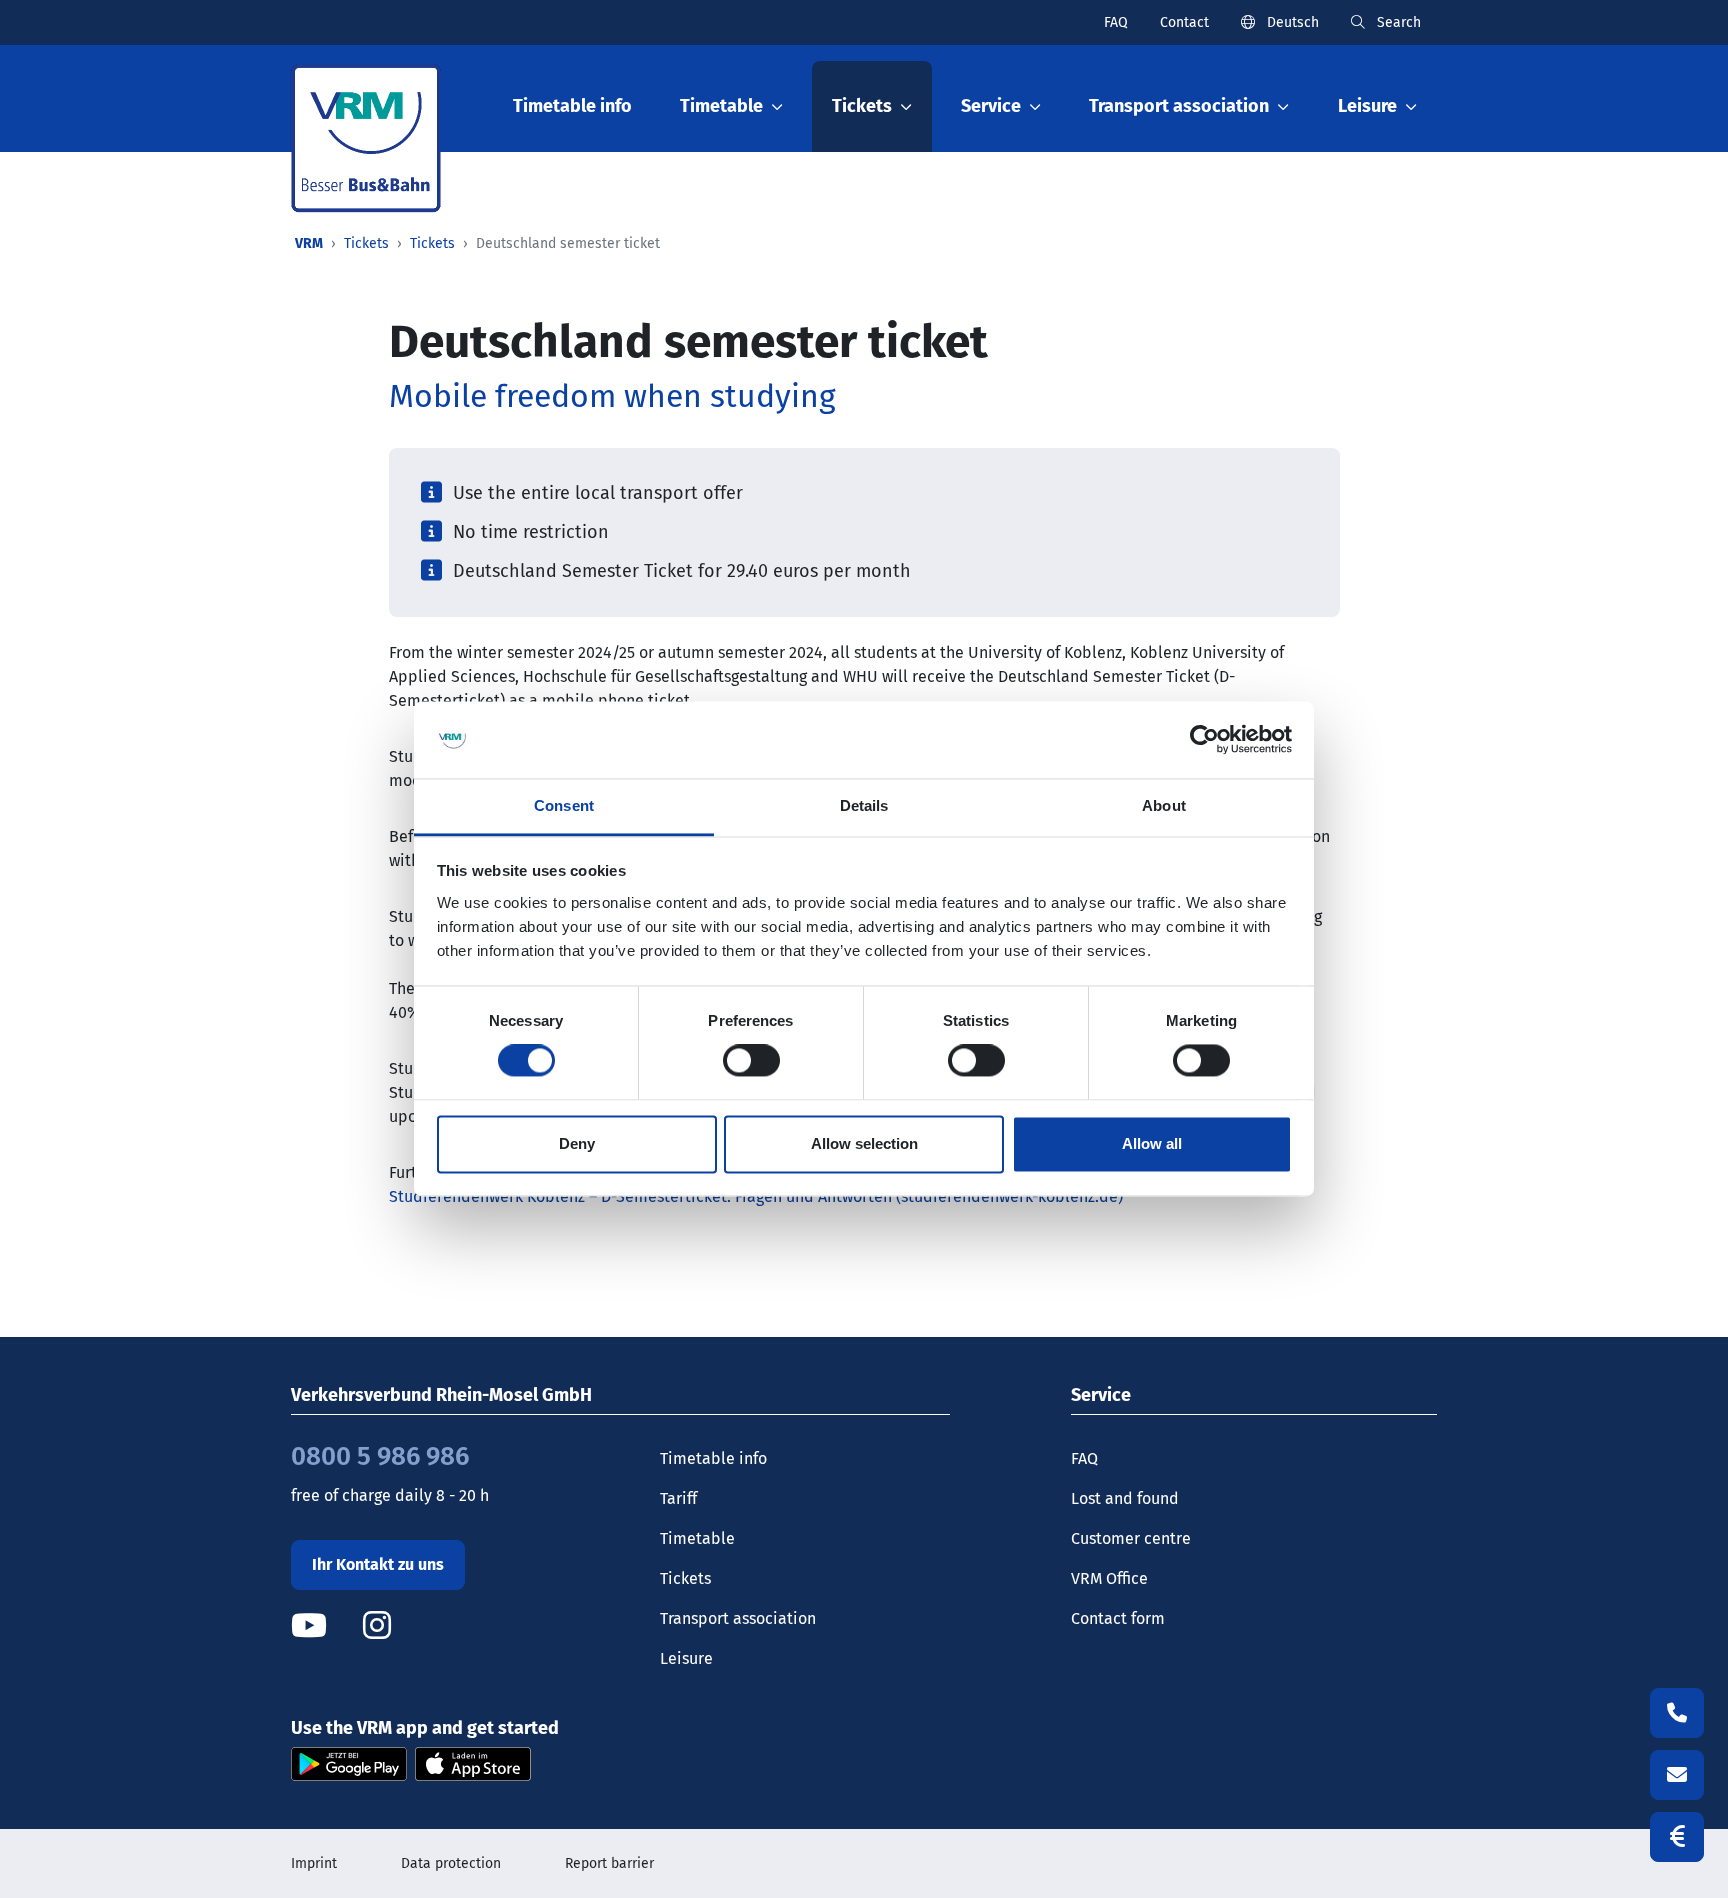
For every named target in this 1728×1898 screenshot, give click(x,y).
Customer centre (1131, 1538)
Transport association (738, 1618)
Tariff (678, 1498)
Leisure (686, 1658)
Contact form (1118, 1618)
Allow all (1152, 1143)
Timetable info (572, 106)
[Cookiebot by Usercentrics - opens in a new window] (1204, 740)
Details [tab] (864, 805)
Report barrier (609, 1863)
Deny (577, 1143)
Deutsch (1291, 22)
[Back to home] (366, 138)
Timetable (697, 1538)
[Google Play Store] (349, 1763)
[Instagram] (377, 1625)
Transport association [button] (1179, 106)
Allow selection (864, 1143)
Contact (1184, 22)
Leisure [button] (1367, 106)
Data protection (451, 1863)
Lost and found (1125, 1498)
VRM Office (1109, 1578)
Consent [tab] (564, 805)
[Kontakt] (1677, 1775)
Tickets (366, 243)
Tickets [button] (862, 106)
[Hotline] (1677, 1713)
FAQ (1116, 22)
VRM (309, 243)
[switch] (751, 1061)
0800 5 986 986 (380, 1456)
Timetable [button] (721, 106)
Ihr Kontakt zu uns (378, 1564)
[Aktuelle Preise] (1677, 1837)
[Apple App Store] (473, 1763)
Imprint (314, 1863)
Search (1397, 22)
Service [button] (991, 106)
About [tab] (1164, 805)
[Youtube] (325, 1625)
